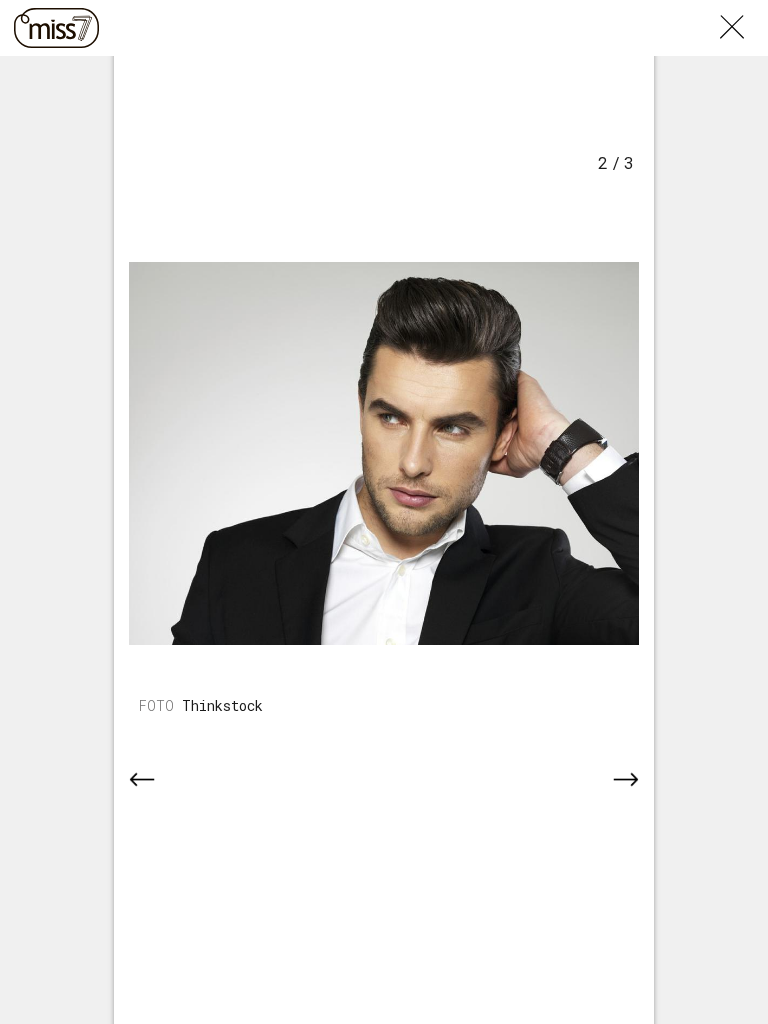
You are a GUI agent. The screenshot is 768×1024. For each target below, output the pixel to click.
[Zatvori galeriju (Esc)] (744, 12)
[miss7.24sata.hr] (56, 28)
